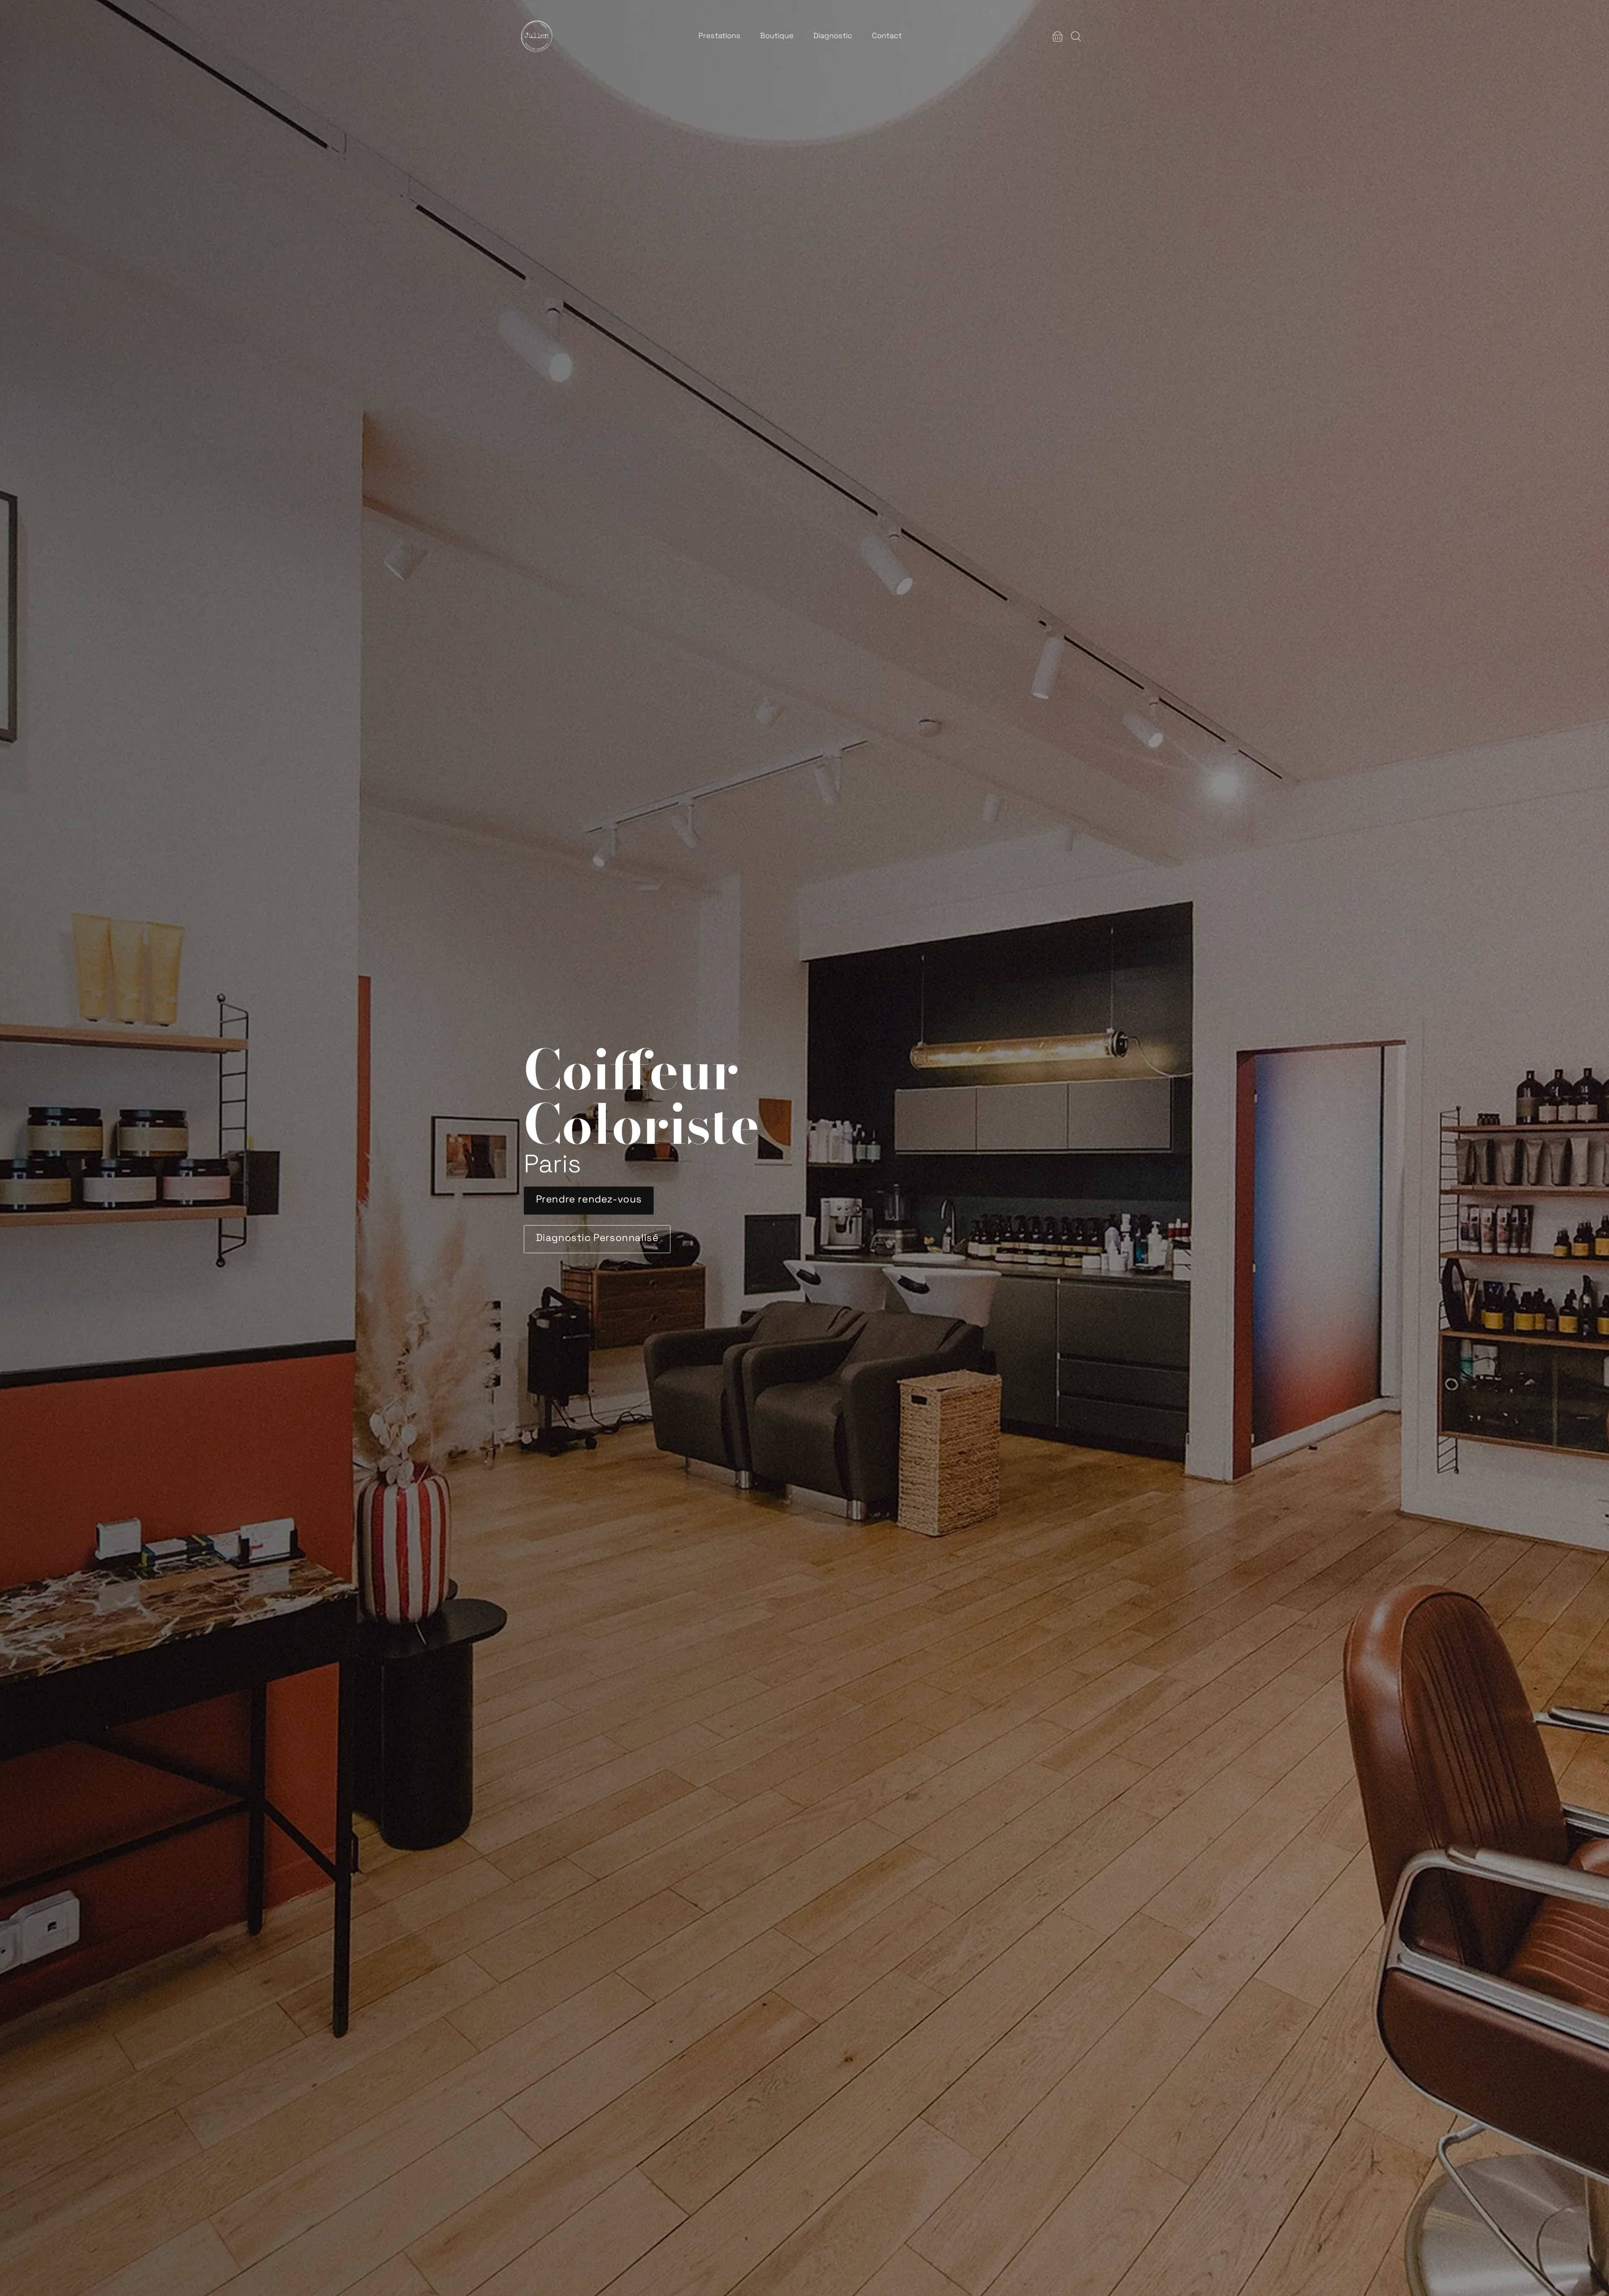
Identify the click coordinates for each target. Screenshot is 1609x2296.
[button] (1058, 36)
